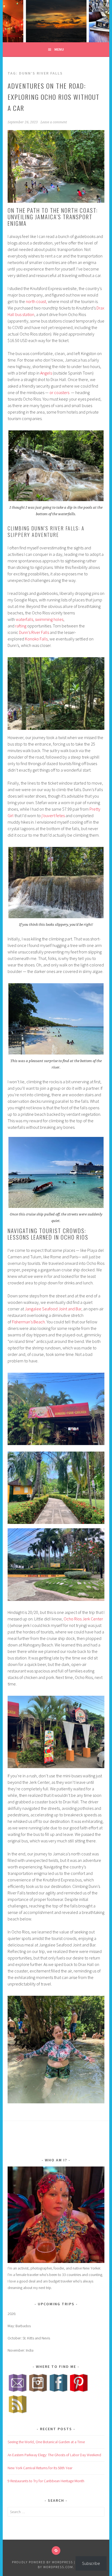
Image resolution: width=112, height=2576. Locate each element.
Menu (59, 49)
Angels (46, 373)
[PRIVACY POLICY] (56, 2551)
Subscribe (91, 2563)
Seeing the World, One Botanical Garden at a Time (46, 2442)
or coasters (59, 392)
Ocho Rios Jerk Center (83, 1619)
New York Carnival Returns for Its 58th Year (40, 2468)
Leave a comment (54, 122)
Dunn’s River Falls (34, 632)
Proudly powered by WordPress (42, 2562)
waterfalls (24, 619)
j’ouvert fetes (53, 815)
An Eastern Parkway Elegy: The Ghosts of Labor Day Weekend (54, 2455)
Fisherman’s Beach (28, 1322)
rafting (21, 626)
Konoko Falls (36, 639)
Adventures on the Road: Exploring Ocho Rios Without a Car (54, 97)
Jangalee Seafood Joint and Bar (53, 1309)
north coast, (37, 301)
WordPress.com (58, 2567)
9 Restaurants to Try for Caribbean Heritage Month (46, 2481)
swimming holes (49, 619)
